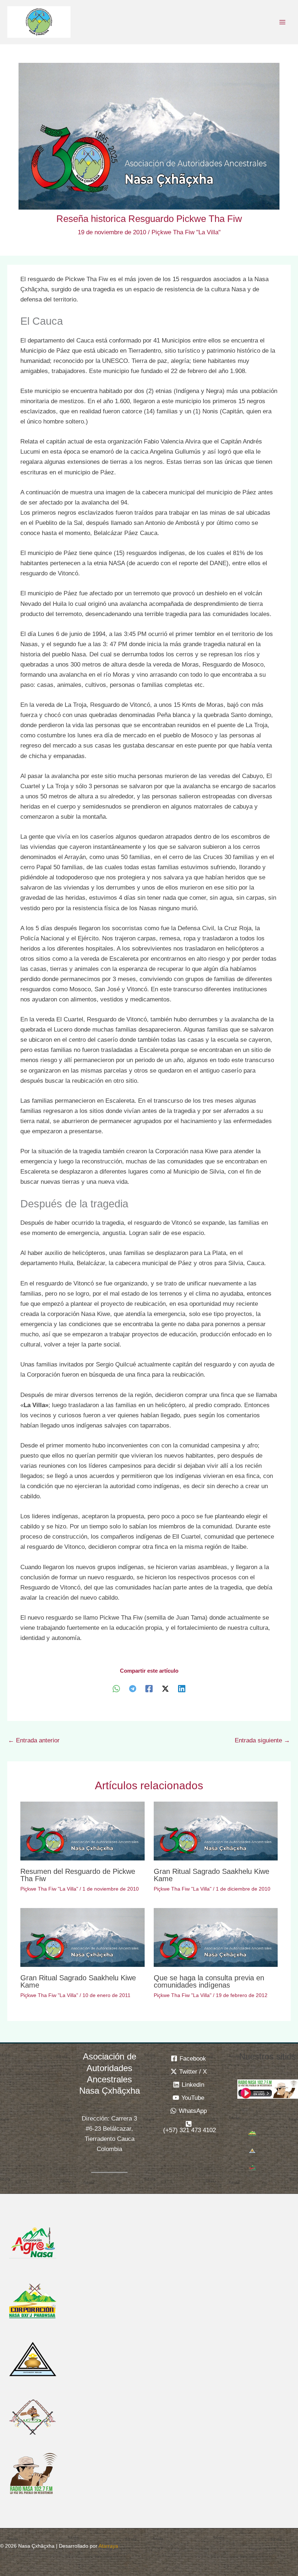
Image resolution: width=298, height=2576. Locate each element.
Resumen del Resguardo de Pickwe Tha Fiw (78, 1875)
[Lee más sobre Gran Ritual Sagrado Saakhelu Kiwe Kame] (216, 1830)
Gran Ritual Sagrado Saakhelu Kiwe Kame (212, 1875)
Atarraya (108, 2546)
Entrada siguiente (262, 1740)
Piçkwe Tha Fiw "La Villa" (186, 232)
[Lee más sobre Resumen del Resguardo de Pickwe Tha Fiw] (82, 1830)
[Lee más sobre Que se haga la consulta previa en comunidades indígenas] (216, 1937)
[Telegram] (133, 1688)
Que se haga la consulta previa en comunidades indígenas (209, 1981)
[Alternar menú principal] (283, 22)
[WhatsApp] (116, 1688)
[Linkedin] (182, 1688)
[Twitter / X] (165, 1688)
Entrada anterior (34, 1740)
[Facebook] (149, 1688)
